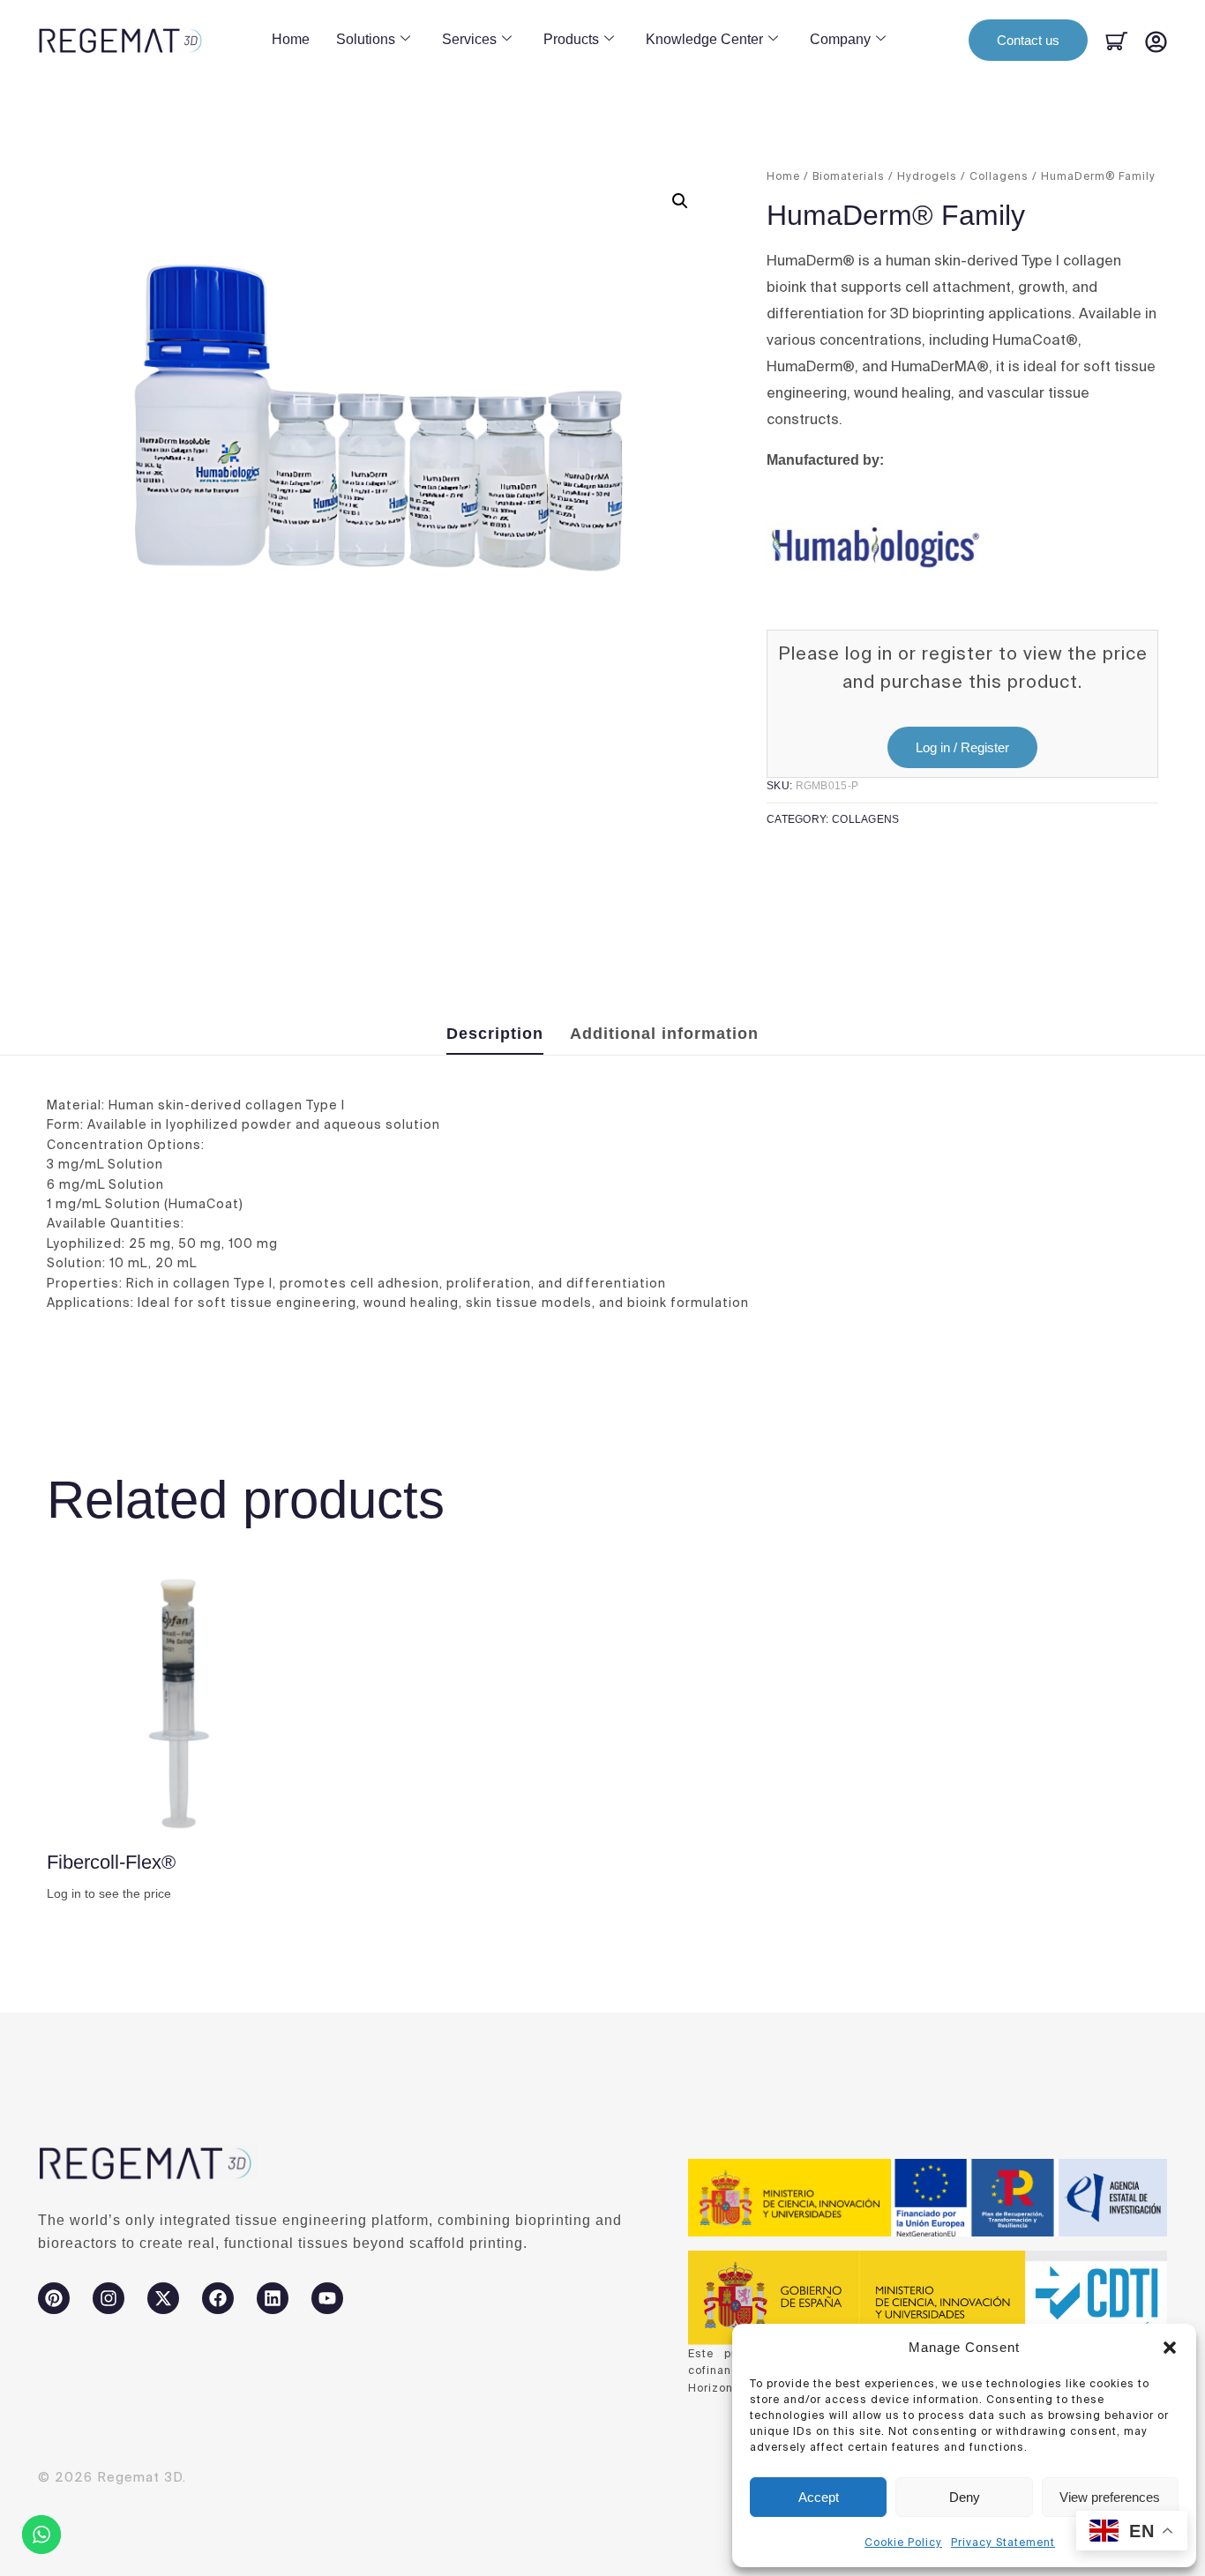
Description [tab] (495, 1034)
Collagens (999, 176)
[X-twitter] (163, 2298)
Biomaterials (849, 176)
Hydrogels (927, 176)
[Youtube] (327, 2298)
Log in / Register (962, 747)
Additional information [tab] (664, 1034)
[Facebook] (218, 2298)
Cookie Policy (903, 2542)
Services (469, 39)
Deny (965, 2497)
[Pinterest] (54, 2298)
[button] (1170, 2348)
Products (571, 39)
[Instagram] (109, 2298)
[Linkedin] (273, 2298)
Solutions (366, 39)
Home (291, 39)
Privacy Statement (1003, 2542)
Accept (819, 2497)
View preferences (1110, 2497)
